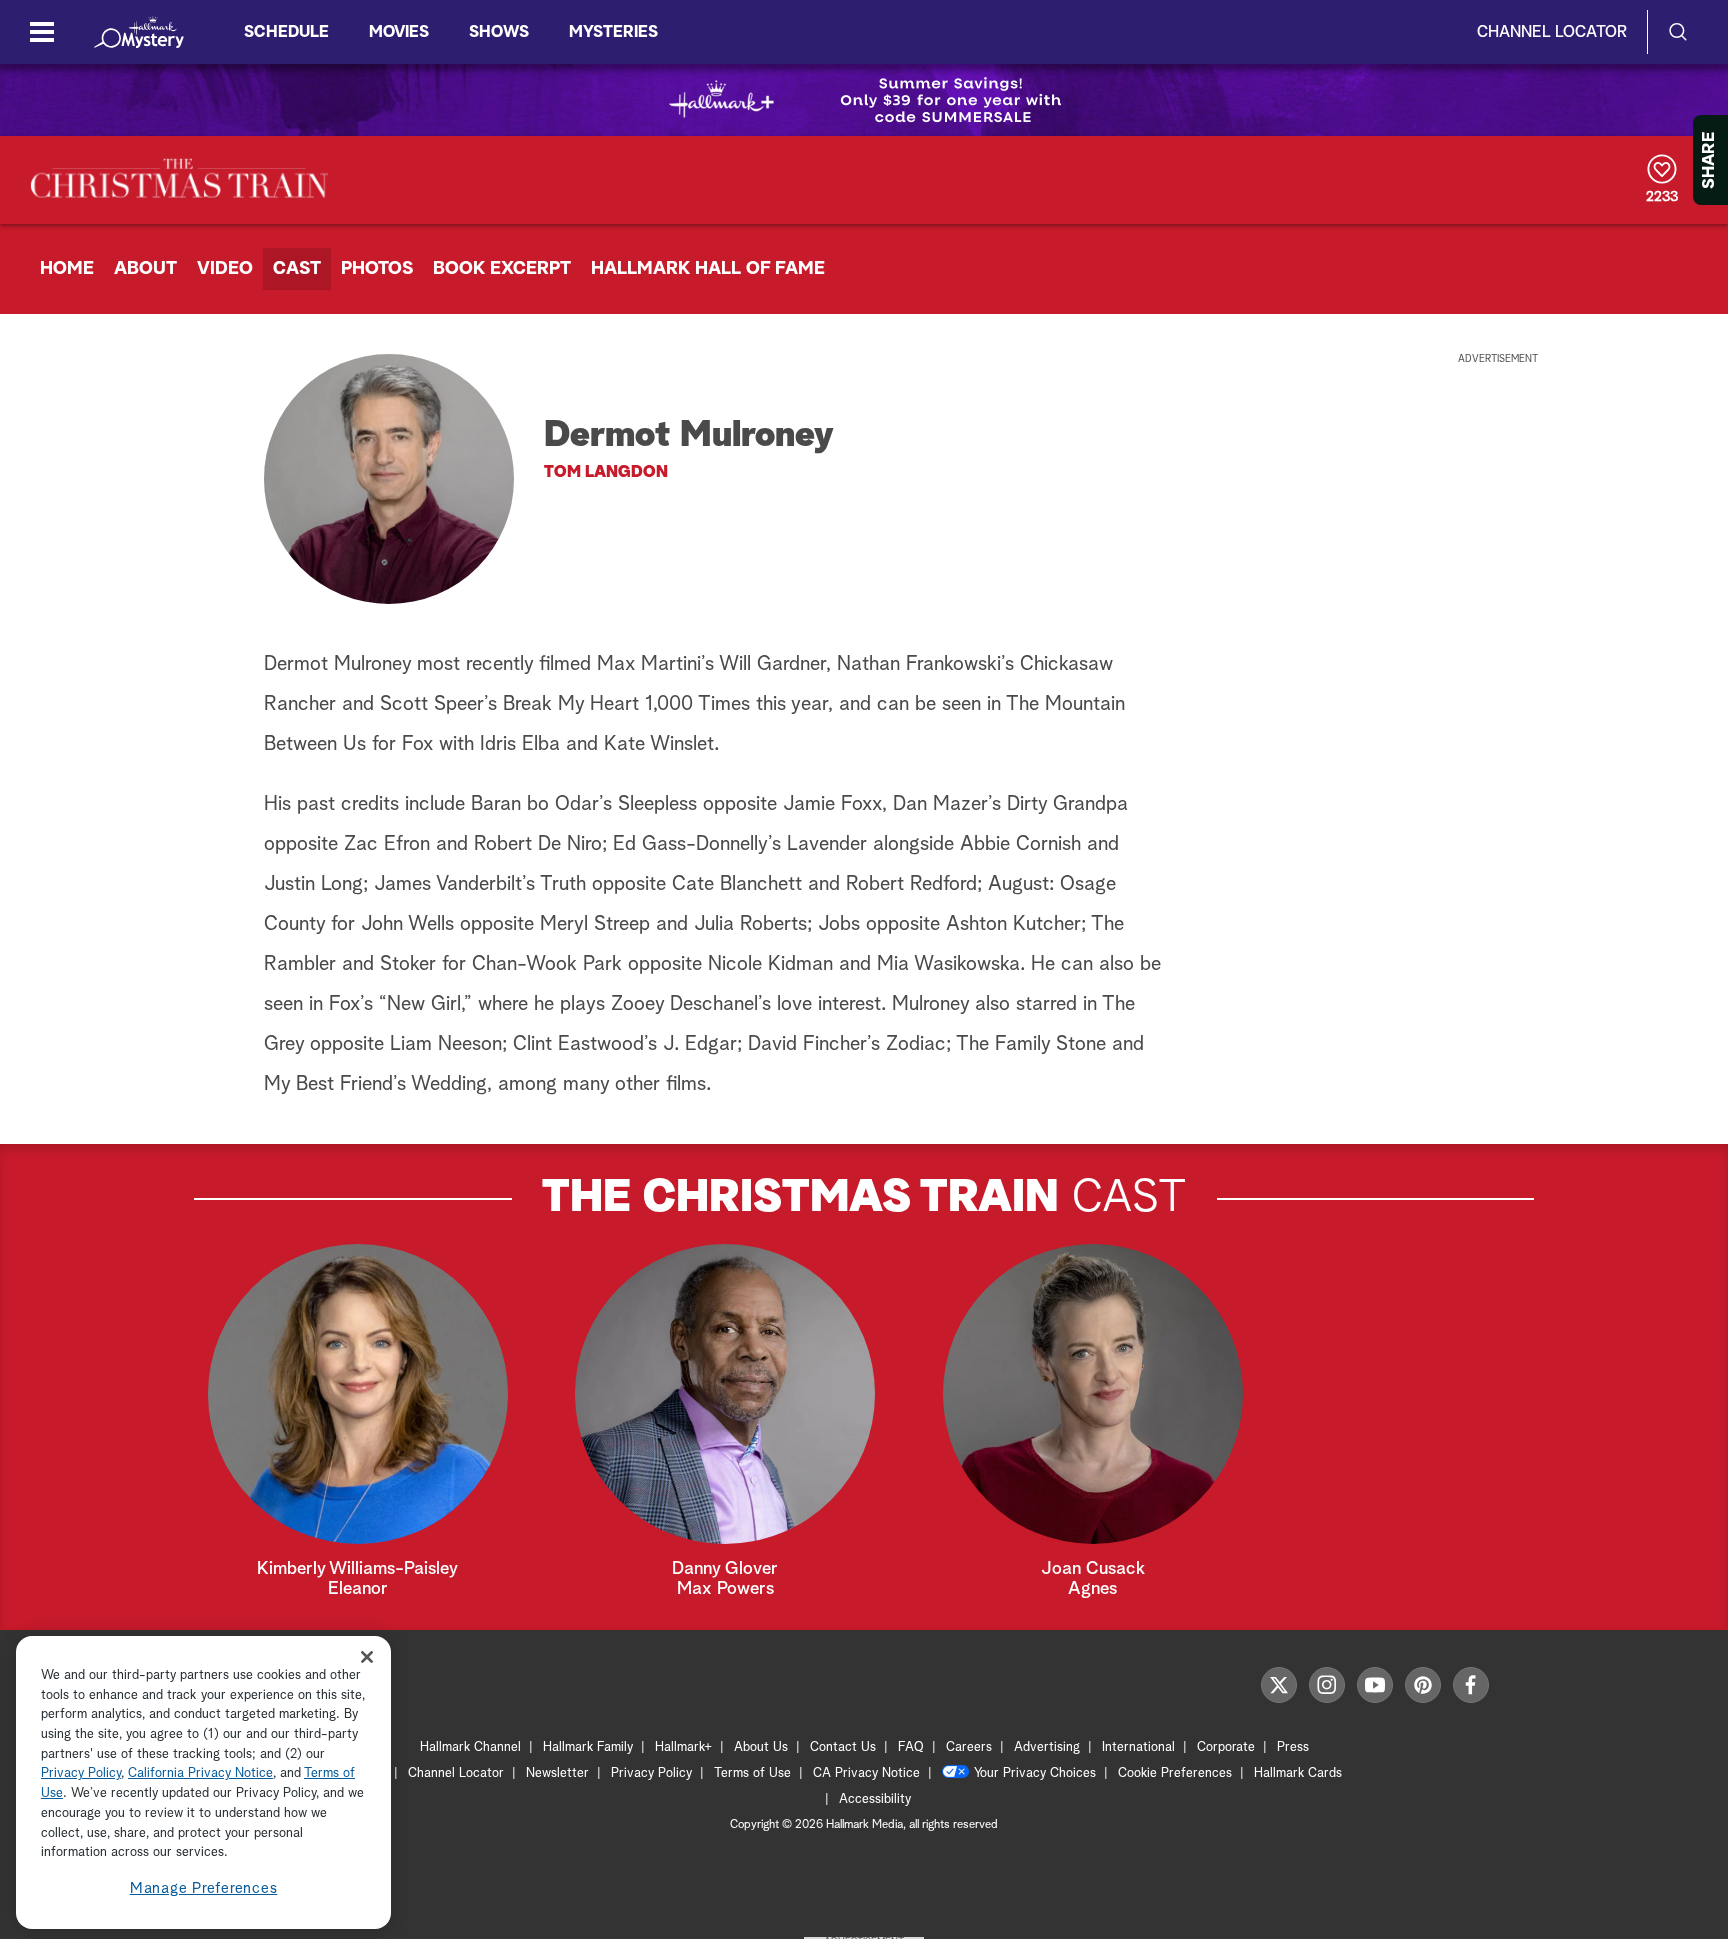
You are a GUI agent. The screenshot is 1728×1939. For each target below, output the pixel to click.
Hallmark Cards (1298, 1773)
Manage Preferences (204, 1888)
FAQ (911, 1747)
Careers (969, 1747)
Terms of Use (752, 1773)
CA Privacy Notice (866, 1773)
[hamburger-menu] (42, 32)
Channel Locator (1552, 32)
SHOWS (499, 32)
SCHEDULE (286, 32)
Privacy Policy (651, 1773)
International (1138, 1747)
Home (67, 269)
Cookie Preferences (1175, 1773)
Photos (377, 269)
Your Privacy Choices (1035, 1773)
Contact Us (843, 1747)
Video (225, 269)
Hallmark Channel (470, 1747)
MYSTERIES (613, 32)
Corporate (1226, 1747)
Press (1293, 1747)
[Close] (367, 1656)
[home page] (139, 32)
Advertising (1047, 1747)
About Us (761, 1747)
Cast (297, 269)
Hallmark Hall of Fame (708, 269)
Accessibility (875, 1799)
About (145, 269)
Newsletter (557, 1773)
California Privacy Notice (200, 1774)
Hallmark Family (588, 1747)
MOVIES (399, 32)
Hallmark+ (683, 1747)
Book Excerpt (502, 269)
